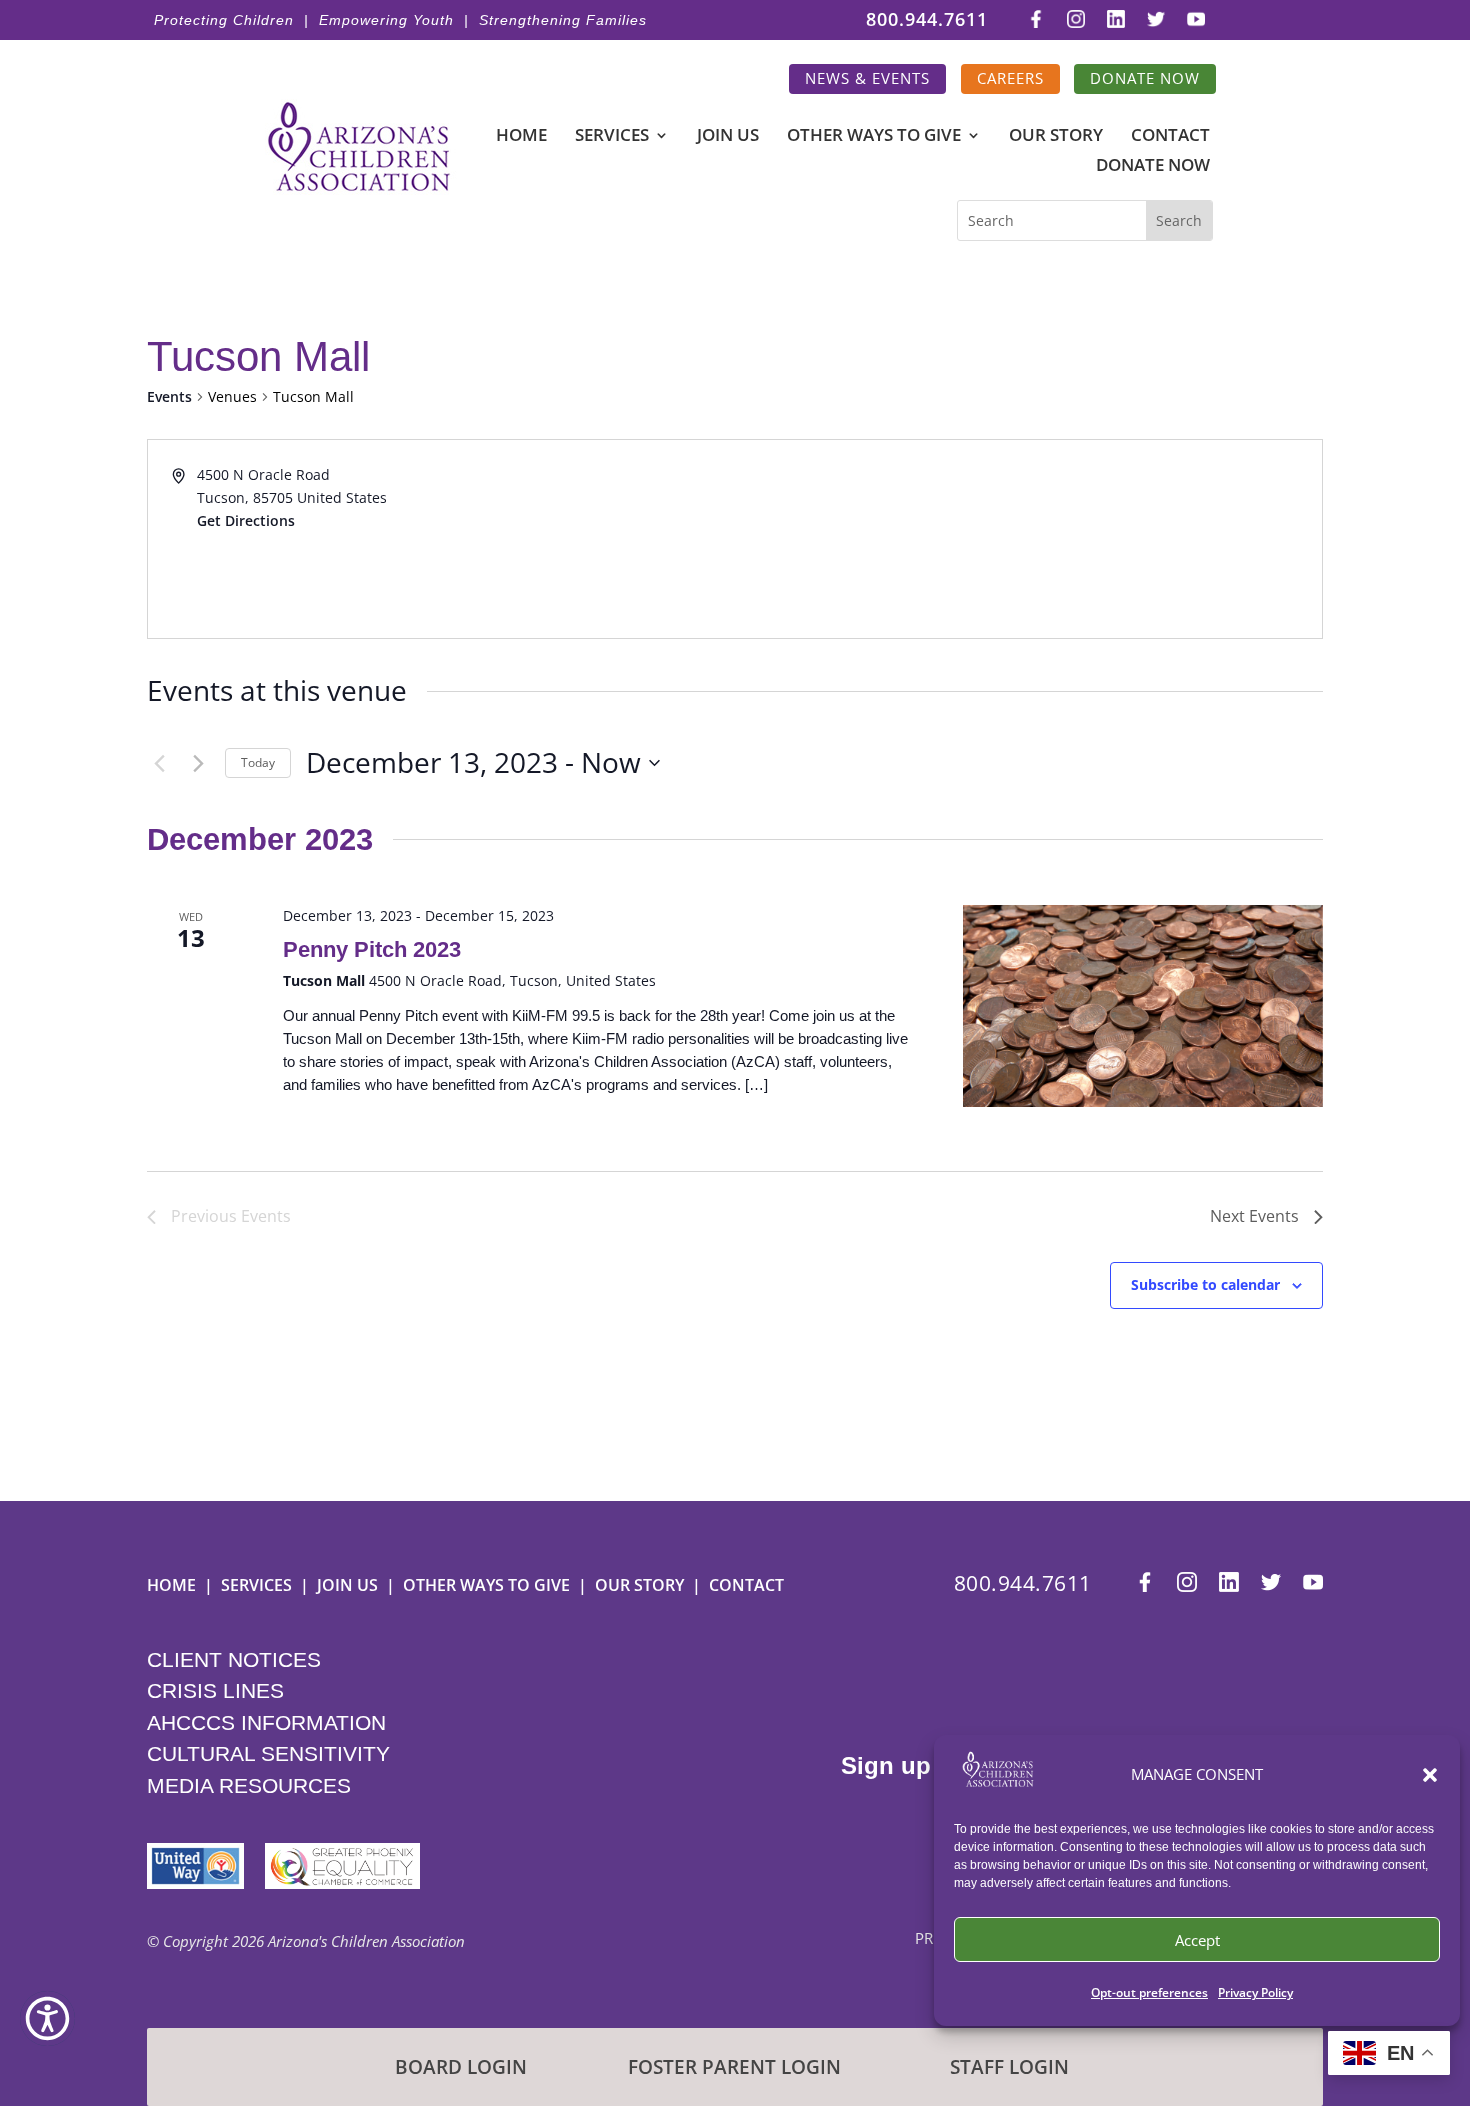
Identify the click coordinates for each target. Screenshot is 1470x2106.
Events (169, 396)
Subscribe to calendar (1205, 1284)
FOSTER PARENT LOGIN (734, 2067)
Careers (1010, 78)
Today (258, 762)
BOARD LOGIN (461, 2067)
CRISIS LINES (215, 1690)
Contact (1170, 137)
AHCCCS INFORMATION (266, 1722)
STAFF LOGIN (1009, 2067)
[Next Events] (198, 763)
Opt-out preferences (1149, 1992)
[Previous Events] (159, 763)
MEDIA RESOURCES (249, 1785)
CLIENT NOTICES (234, 1659)
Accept (1197, 1940)
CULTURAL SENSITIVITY (268, 1753)
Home (521, 137)
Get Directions (246, 520)
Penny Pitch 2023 (372, 949)
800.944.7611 (927, 20)
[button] (1430, 1775)
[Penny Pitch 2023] (1143, 1006)
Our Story (1056, 137)
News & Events (867, 78)
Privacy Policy (1255, 1992)
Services (612, 137)
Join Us (728, 137)
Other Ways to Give (874, 137)
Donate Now (1145, 78)
